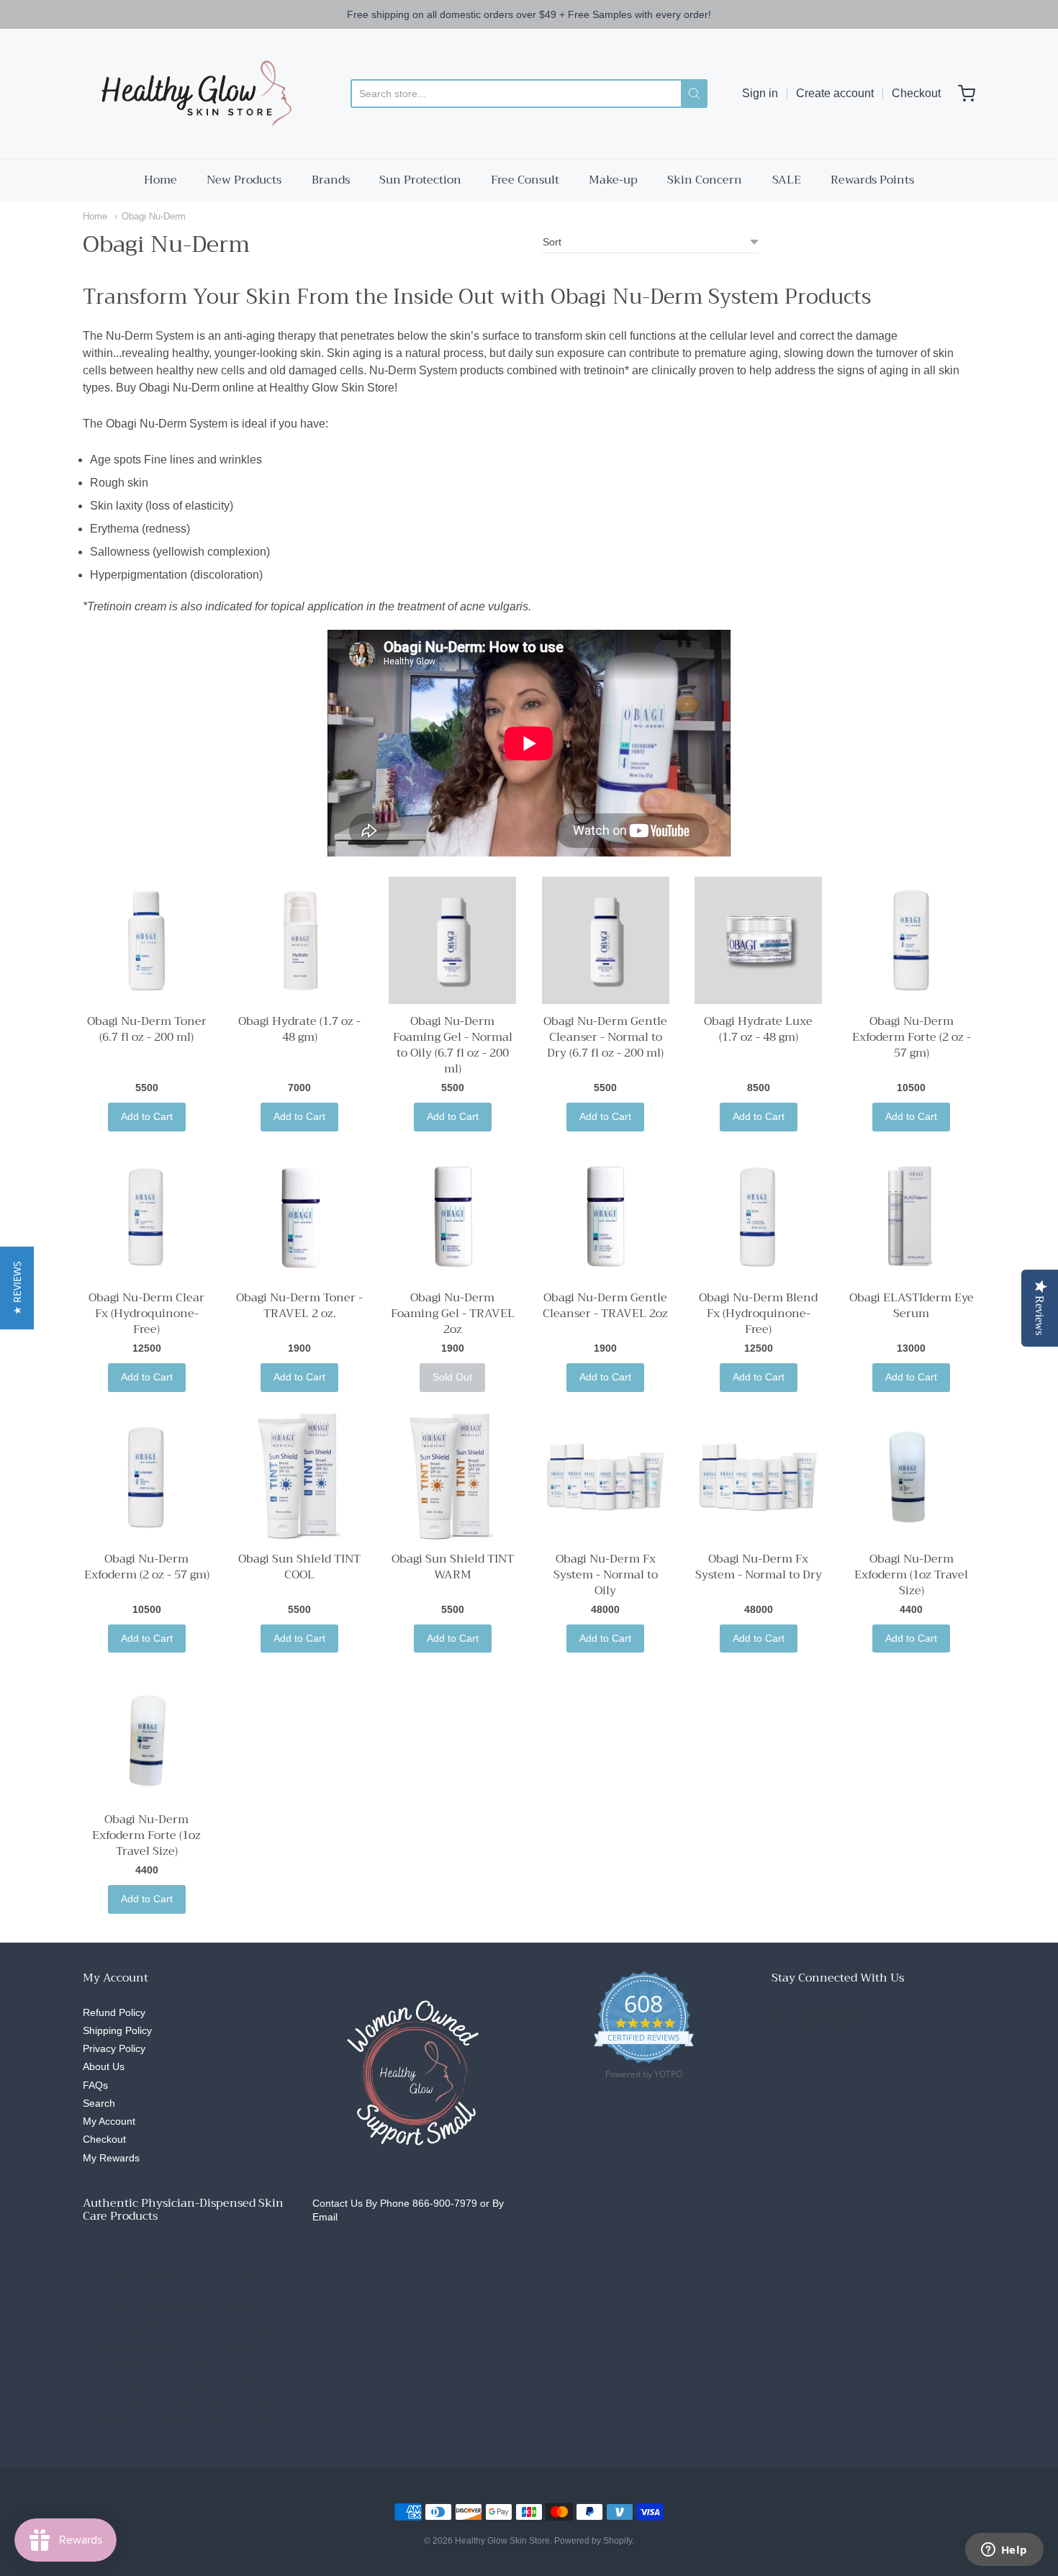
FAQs (95, 2085)
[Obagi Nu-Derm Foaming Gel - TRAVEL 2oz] (452, 1217)
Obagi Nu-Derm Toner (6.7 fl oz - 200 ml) (147, 1029)
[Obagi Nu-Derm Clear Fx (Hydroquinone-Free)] (146, 1217)
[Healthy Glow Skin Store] (193, 94)
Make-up (613, 180)
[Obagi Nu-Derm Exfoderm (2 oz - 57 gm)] (146, 1477)
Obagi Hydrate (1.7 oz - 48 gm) (299, 1029)
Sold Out (452, 1377)
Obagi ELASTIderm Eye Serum (912, 1306)
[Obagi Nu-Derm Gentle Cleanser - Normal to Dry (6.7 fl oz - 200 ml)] (606, 940)
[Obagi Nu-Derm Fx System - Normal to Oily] (606, 1477)
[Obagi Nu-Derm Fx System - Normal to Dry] (758, 1477)
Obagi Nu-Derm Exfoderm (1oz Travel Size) (911, 1575)
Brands (331, 180)
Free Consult (525, 180)
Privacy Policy (114, 2048)
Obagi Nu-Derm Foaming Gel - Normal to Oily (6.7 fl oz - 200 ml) (453, 1045)
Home (160, 180)
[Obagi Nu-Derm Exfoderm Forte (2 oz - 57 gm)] (912, 940)
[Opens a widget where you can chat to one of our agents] (1004, 2551)
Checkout (916, 93)
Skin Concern (705, 180)
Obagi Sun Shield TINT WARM (453, 1567)
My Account (109, 2121)
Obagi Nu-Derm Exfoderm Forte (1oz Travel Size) (146, 1835)
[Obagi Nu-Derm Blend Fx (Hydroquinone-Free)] (758, 1217)
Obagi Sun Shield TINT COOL (299, 1567)
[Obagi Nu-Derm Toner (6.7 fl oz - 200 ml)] (146, 940)
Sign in (760, 93)
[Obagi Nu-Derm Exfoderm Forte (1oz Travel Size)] (146, 1738)
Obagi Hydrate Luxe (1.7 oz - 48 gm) (758, 1029)
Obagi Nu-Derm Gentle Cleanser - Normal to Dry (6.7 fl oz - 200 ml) (605, 1037)
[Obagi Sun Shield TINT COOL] (300, 1477)
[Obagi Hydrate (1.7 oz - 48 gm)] (300, 940)
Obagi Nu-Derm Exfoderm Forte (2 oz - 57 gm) (912, 1037)
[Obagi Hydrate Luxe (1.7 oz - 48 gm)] (758, 940)
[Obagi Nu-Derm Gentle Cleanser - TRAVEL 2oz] (606, 1217)
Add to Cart (147, 1116)
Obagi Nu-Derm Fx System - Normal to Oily (606, 1575)
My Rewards (111, 2158)
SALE (787, 180)
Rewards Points (872, 180)
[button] (17, 1288)
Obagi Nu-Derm (154, 216)
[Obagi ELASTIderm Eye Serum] (912, 1217)
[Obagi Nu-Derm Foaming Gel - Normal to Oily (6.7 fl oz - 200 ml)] (452, 940)
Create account (835, 93)
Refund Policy (114, 2012)
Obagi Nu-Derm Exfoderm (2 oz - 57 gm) (147, 1567)
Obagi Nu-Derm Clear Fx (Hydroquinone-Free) (146, 1314)
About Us (104, 2066)
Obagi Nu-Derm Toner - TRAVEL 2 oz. (299, 1306)
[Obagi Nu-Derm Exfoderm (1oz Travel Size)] (912, 1477)
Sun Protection (420, 180)
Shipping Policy (117, 2030)
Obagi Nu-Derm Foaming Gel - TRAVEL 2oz (453, 1314)
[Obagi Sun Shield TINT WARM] (452, 1477)
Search (99, 2103)
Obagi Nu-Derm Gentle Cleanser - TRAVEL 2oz (605, 1306)
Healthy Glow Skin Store (502, 2541)
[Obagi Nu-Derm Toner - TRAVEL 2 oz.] (300, 1217)
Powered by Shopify (593, 2541)
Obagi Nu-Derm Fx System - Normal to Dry (759, 1567)
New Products (244, 180)
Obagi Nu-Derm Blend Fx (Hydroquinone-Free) (758, 1314)
